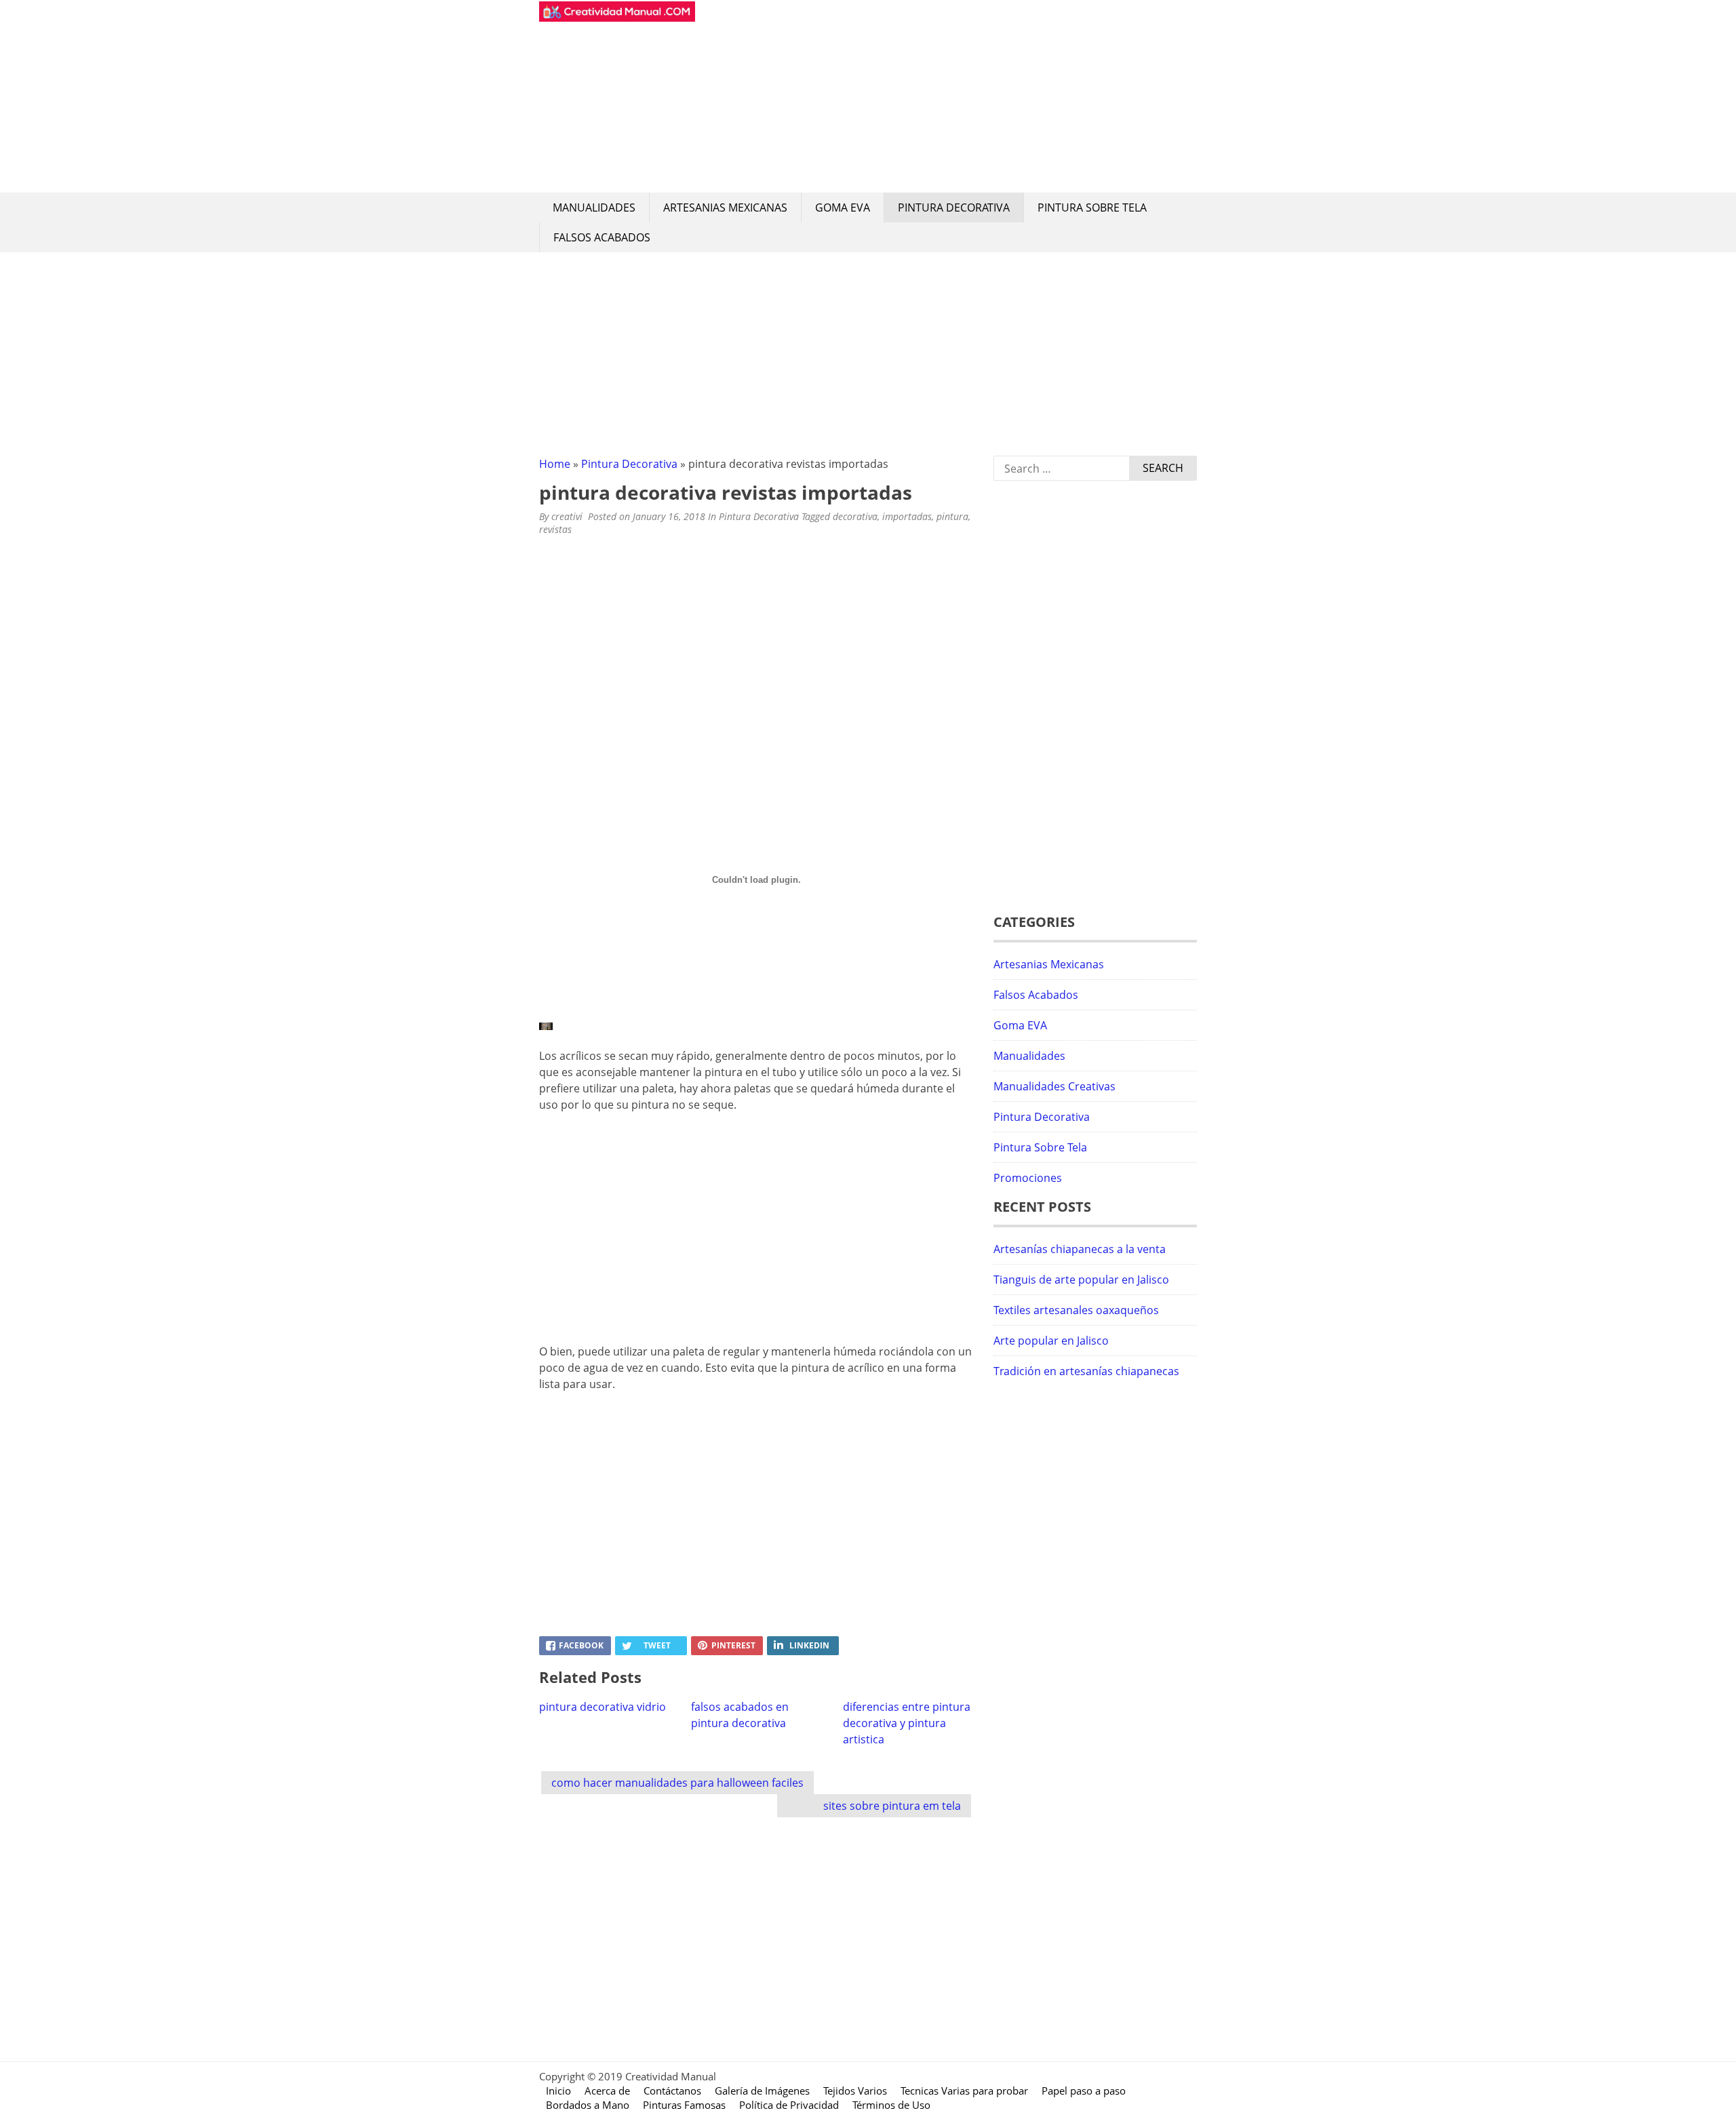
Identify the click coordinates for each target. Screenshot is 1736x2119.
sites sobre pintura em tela (892, 1806)
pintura (952, 516)
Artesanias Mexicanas (725, 207)
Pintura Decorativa (954, 207)
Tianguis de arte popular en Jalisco (1081, 1280)
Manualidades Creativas (1054, 1086)
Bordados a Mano (588, 2105)
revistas (555, 529)
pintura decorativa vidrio (603, 1707)
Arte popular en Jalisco (1051, 1341)
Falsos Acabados (602, 237)
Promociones (1028, 1178)
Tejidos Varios (855, 2091)
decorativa (855, 516)
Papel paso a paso (1084, 2091)
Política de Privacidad (789, 2105)
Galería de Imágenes (762, 2091)
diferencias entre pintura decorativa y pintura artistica (907, 1723)
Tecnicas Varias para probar (964, 2091)
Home (555, 464)
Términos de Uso (891, 2105)
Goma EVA (843, 207)
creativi (567, 516)
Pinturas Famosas (684, 2105)
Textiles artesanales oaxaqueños (1076, 1310)
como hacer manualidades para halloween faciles (677, 1783)
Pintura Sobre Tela (1092, 207)
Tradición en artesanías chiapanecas (1086, 1371)
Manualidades (594, 207)
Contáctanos (672, 2091)
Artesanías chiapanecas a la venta (1080, 1249)
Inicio (558, 2091)
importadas (907, 516)
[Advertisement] (946, 96)
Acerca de (607, 2091)
